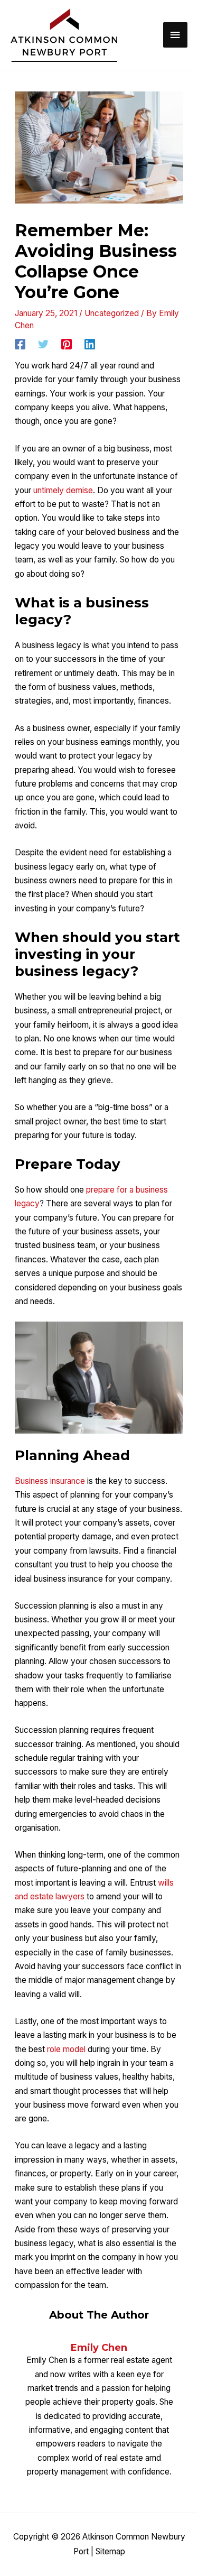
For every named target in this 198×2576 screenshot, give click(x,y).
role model (66, 2049)
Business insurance (50, 1481)
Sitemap (110, 2551)
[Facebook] (20, 344)
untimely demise (63, 490)
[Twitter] (43, 344)
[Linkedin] (90, 344)
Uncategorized (112, 313)
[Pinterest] (67, 344)
